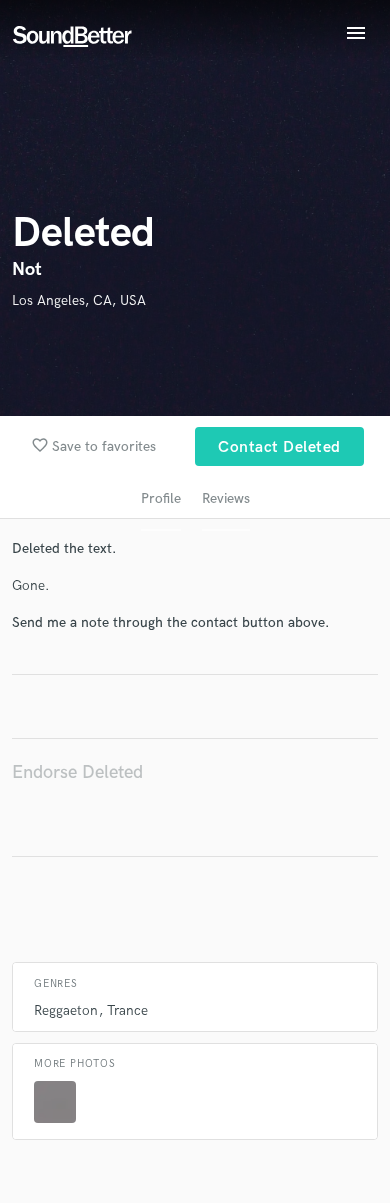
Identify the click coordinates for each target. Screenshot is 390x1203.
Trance (127, 1010)
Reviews (226, 498)
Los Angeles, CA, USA (79, 300)
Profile (161, 498)
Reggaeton (66, 1010)
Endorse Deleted (77, 772)
